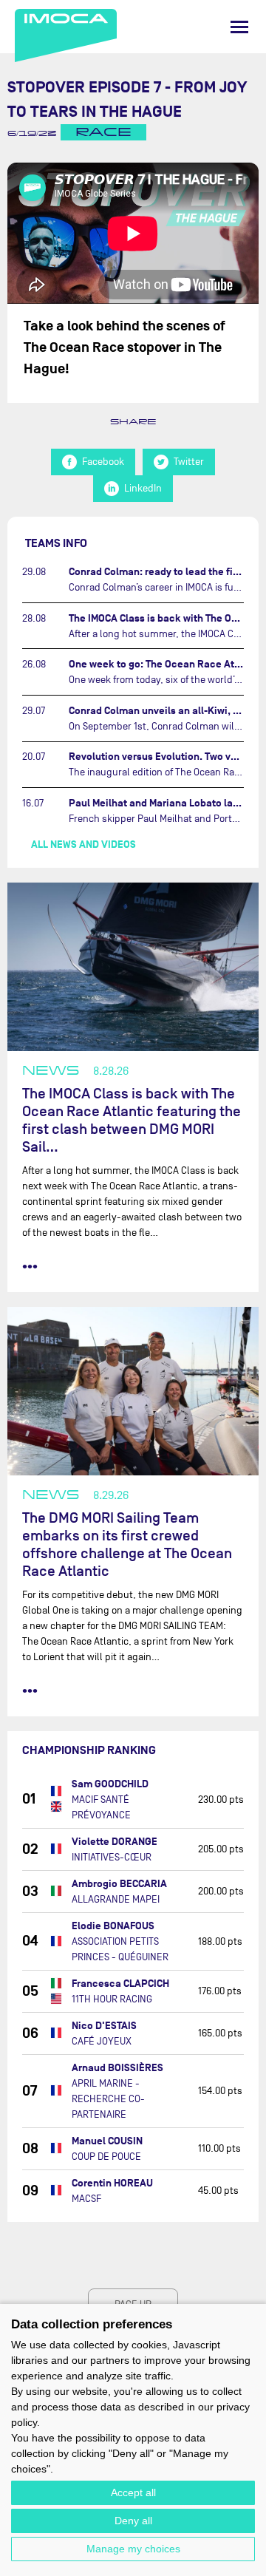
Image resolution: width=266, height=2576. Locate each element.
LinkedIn (143, 488)
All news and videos (83, 844)
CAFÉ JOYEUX (102, 2041)
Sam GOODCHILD (110, 1784)
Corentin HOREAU (112, 2183)
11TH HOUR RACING (112, 1999)
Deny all (133, 2521)
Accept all (133, 2492)
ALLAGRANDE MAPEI (116, 1899)
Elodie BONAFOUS (113, 1926)
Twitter (189, 462)
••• (30, 1266)
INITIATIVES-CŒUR (112, 1857)
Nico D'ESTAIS (104, 2026)
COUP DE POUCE (106, 2157)
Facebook (103, 462)
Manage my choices (133, 2549)
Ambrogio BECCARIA (119, 1884)
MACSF (86, 2199)
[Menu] (239, 27)
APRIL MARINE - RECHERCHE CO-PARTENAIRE (108, 2099)
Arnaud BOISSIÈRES (117, 2068)
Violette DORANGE (115, 1842)
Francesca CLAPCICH (120, 1984)
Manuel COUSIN (107, 2141)
